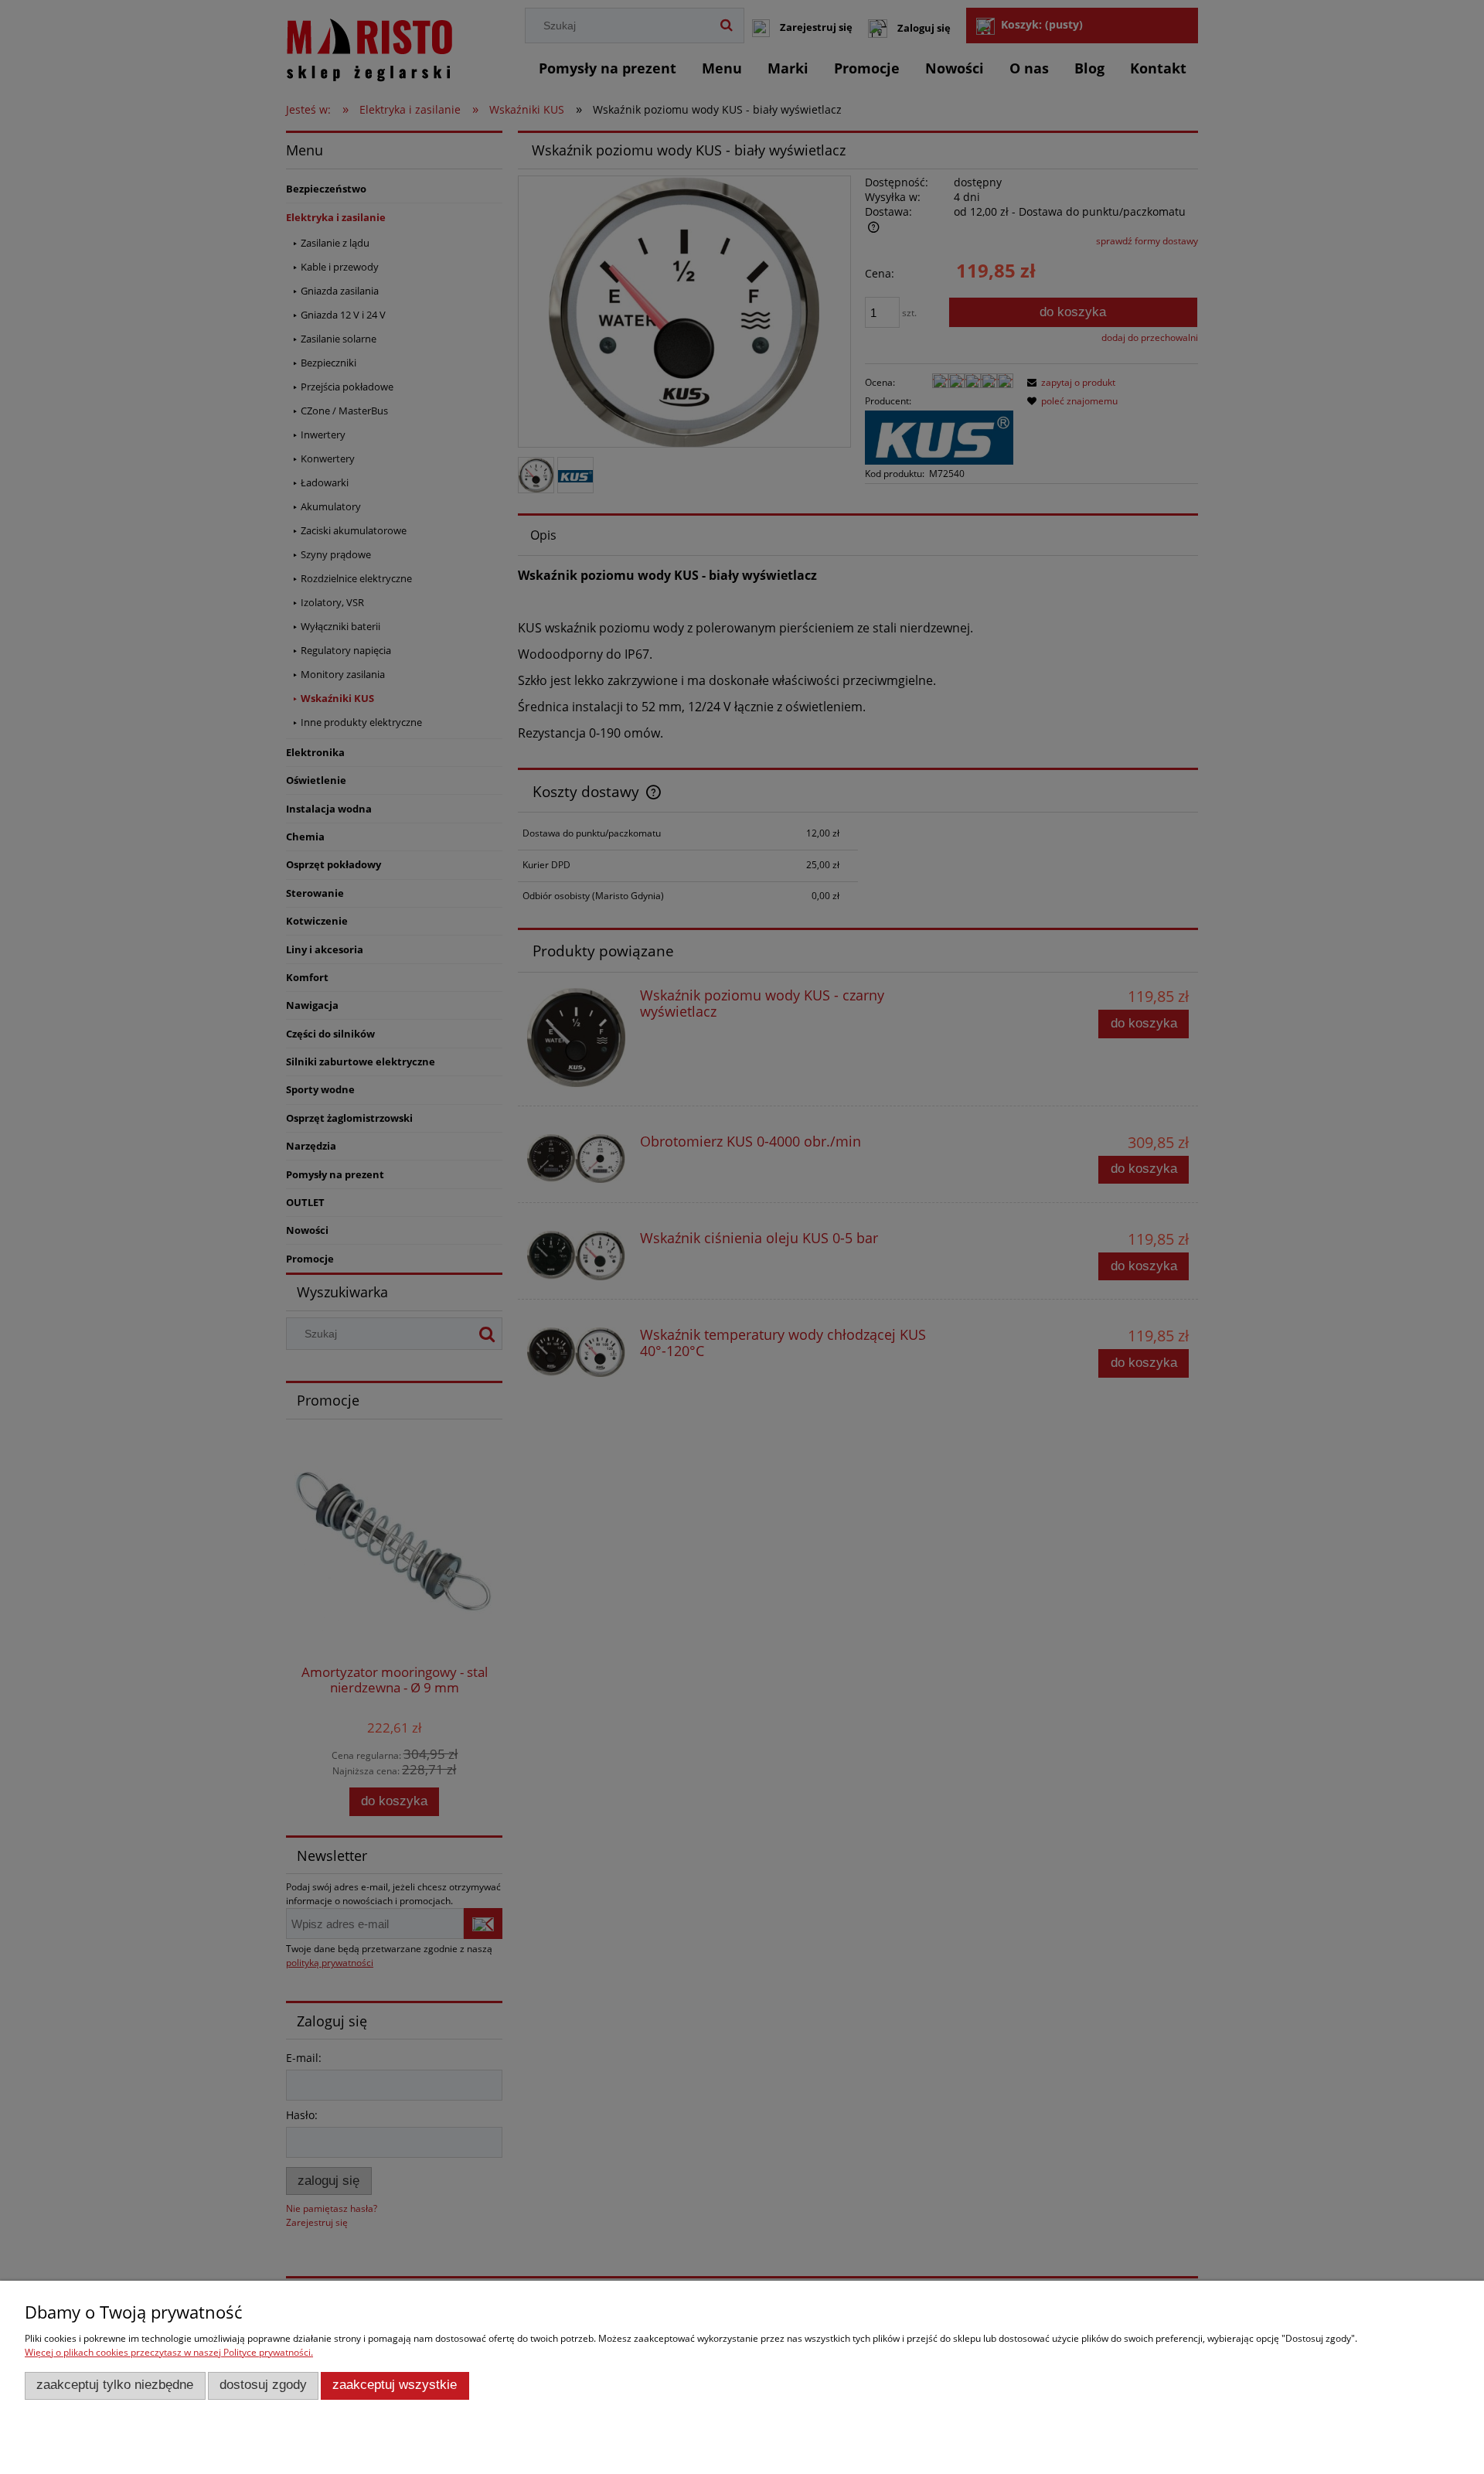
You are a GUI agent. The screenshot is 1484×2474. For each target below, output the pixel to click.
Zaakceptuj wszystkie (395, 2385)
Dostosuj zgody (263, 2385)
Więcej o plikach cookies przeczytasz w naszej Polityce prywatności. (169, 2352)
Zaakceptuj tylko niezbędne (115, 2385)
